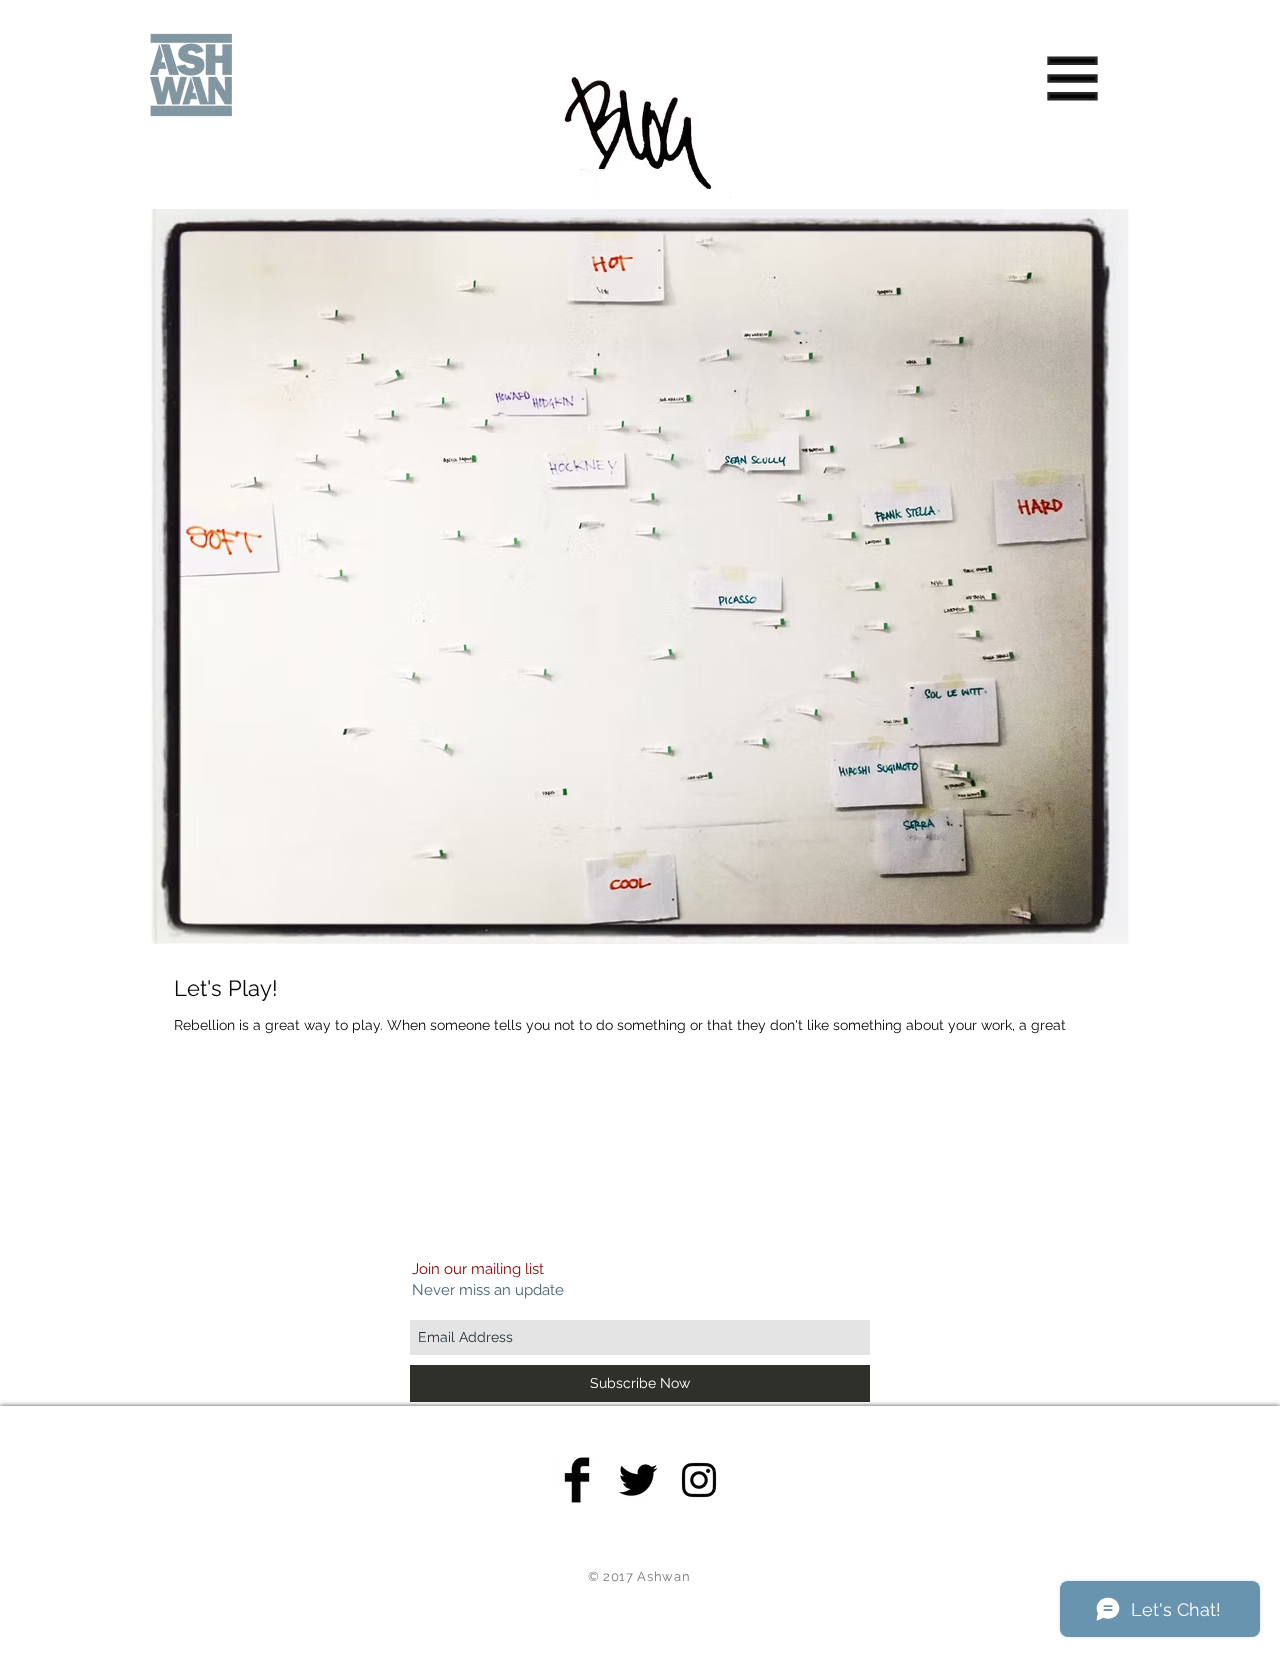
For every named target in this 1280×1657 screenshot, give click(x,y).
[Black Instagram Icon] (699, 1480)
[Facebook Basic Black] (577, 1480)
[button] (1073, 79)
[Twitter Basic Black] (638, 1480)
